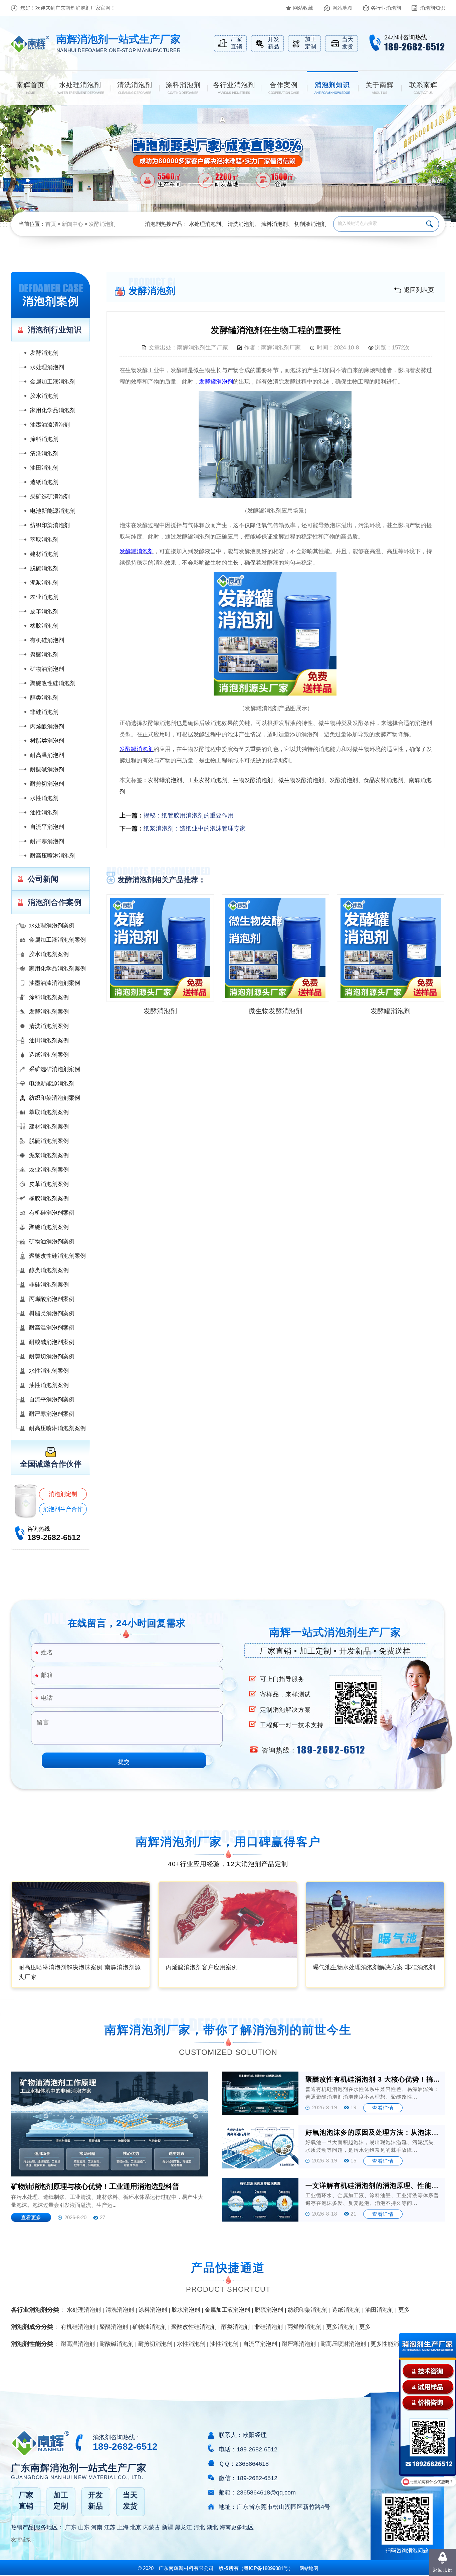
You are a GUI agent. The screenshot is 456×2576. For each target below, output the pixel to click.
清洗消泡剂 (241, 224)
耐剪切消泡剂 (47, 784)
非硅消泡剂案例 (49, 1285)
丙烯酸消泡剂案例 (52, 1299)
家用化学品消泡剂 (53, 410)
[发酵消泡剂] (160, 948)
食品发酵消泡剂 (383, 780)
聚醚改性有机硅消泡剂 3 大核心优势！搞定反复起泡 (373, 2079)
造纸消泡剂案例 (49, 1055)
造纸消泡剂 (44, 482)
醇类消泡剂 (44, 698)
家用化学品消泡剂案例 (57, 969)
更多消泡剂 (340, 2327)
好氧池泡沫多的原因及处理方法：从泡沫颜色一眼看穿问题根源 (373, 2132)
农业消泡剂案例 (49, 1170)
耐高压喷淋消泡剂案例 (57, 1428)
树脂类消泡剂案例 (52, 1313)
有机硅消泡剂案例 (52, 1213)
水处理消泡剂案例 (52, 926)
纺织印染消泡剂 (50, 525)
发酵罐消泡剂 (165, 780)
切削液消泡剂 (310, 224)
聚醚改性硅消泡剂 (53, 683)
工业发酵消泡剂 (207, 780)
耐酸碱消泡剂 (47, 770)
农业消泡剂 (44, 597)
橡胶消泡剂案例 (49, 1198)
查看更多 (31, 2217)
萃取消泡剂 (44, 540)
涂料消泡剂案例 (49, 997)
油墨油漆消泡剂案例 (55, 983)
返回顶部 (443, 2570)
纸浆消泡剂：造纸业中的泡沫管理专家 (195, 828)
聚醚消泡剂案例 (49, 1227)
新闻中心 (72, 224)
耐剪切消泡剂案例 (52, 1356)
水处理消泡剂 (205, 224)
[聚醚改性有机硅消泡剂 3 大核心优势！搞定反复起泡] (260, 2093)
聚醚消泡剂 (44, 655)
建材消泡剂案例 (49, 1127)
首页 (51, 224)
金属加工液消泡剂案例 (57, 940)
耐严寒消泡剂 (47, 841)
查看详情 (383, 2108)
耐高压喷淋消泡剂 (53, 856)
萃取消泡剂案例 (49, 1112)
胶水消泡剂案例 (49, 954)
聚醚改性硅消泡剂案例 (57, 1256)
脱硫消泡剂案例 (49, 1141)
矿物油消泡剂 (47, 669)
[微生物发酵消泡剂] (275, 948)
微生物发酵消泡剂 (301, 780)
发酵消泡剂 (102, 224)
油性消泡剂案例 (49, 1385)
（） (266, 2568)
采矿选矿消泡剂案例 (55, 1069)
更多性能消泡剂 (390, 2344)
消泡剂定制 (63, 1494)
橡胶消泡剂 (44, 626)
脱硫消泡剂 (44, 568)
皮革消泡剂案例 (49, 1184)
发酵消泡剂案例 (49, 1012)
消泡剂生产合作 (63, 1509)
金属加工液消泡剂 (53, 382)
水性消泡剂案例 (49, 1371)
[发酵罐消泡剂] (391, 948)
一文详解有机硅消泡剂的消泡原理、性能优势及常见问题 (373, 2185)
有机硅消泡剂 (47, 640)
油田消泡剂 (44, 468)
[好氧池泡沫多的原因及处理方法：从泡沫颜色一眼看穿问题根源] (260, 2147)
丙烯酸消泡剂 (47, 726)
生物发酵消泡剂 (253, 780)
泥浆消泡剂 (44, 583)
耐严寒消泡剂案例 (52, 1414)
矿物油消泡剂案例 (52, 1242)
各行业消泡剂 (386, 8)
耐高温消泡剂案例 (52, 1328)
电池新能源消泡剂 (53, 511)
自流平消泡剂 (47, 827)
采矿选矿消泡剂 (50, 497)
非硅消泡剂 (44, 712)
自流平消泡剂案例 (52, 1400)
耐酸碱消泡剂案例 (52, 1342)
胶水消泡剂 (44, 396)
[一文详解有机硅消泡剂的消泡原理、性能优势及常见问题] (260, 2200)
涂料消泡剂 (274, 224)
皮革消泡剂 (44, 612)
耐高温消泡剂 (47, 755)
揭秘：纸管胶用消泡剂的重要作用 (189, 815)
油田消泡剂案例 (49, 1040)
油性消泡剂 (44, 813)
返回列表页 (419, 290)
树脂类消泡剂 (47, 741)
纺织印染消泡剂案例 (55, 1098)
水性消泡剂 (44, 798)
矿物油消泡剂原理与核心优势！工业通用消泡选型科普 (95, 2186)
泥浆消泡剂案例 (49, 1155)
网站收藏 (303, 8)
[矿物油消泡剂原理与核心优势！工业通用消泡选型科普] (109, 2124)
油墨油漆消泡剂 (50, 425)
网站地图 (343, 8)
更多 (404, 2310)
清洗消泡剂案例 (49, 1026)
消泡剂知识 (432, 8)
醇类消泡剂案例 (49, 1270)
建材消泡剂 (44, 554)
